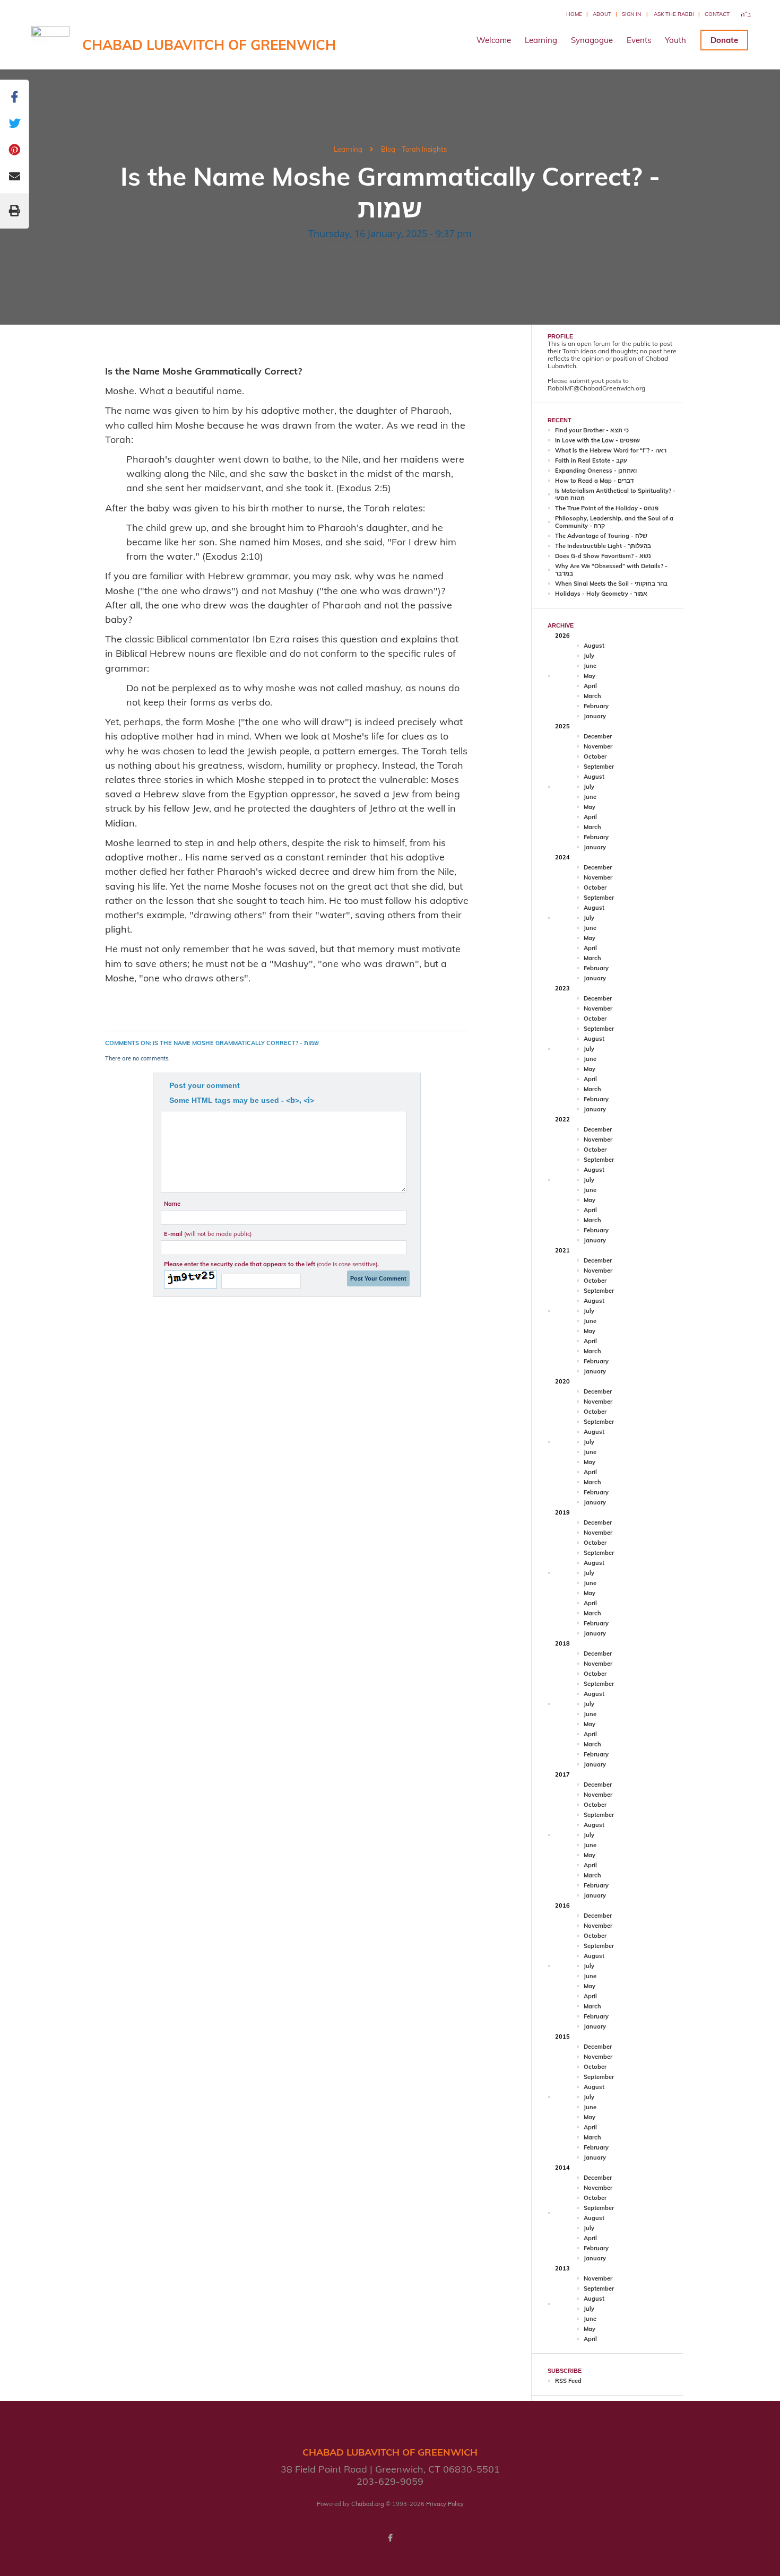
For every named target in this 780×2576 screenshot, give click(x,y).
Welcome (494, 40)
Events (639, 40)
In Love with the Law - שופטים (597, 440)
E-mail (208, 1234)
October (595, 756)
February (596, 706)
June (590, 666)
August (594, 646)
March (592, 696)
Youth (675, 40)
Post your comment (205, 1085)
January (595, 716)
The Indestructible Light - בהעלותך (603, 546)
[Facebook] (390, 2538)
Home (574, 14)
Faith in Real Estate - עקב (591, 460)
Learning (541, 40)
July (589, 656)
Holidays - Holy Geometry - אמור (601, 594)
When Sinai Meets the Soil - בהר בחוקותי (611, 584)
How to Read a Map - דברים (594, 481)
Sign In (631, 14)
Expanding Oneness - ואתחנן (596, 471)
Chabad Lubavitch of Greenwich (209, 45)
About (602, 14)
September (599, 767)
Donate (724, 40)
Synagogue (592, 40)
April (590, 686)
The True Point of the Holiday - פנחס (607, 508)
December (598, 736)
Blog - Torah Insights (414, 149)
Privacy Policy (445, 2504)
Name (172, 1204)
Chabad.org (368, 2504)
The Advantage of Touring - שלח (601, 536)
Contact (717, 14)
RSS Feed (568, 2381)
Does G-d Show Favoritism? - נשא (603, 556)
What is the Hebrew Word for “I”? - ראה (611, 450)
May (590, 676)
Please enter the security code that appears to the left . (271, 1264)
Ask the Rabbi (674, 14)
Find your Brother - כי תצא (592, 430)
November (598, 746)
